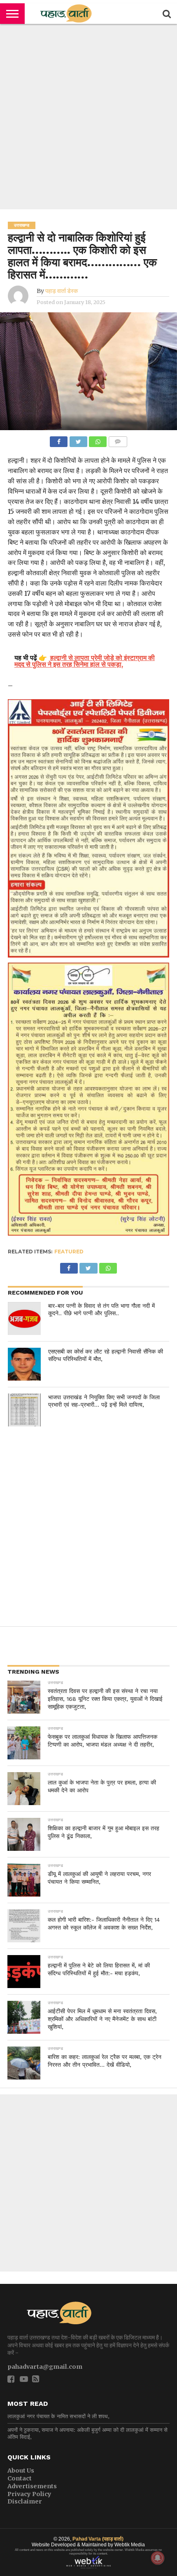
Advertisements (32, 2486)
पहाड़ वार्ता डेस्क (62, 291)
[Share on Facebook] (59, 440)
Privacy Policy (29, 2494)
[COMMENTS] (118, 440)
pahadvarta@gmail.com (45, 2367)
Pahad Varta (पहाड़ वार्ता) (98, 2539)
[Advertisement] (88, 117)
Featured (69, 1252)
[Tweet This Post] (78, 440)
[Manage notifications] (158, 2558)
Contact (20, 2478)
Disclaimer (25, 2501)
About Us (21, 2471)
